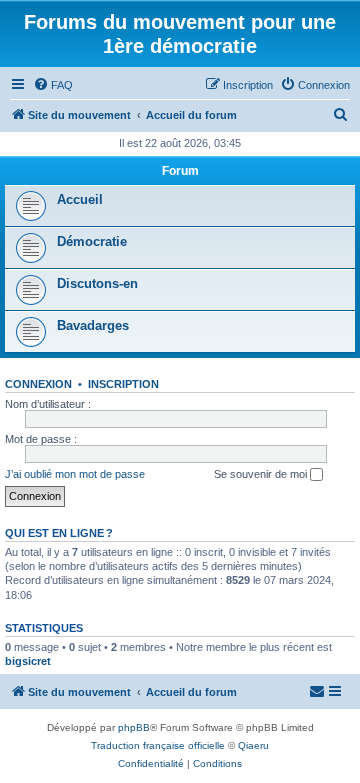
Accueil (80, 199)
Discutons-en (97, 283)
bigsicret (28, 661)
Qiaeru (253, 745)
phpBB (134, 727)
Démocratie (92, 241)
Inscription (123, 384)
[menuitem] (53, 85)
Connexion (38, 384)
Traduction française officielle (158, 745)
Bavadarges (93, 325)
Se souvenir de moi (262, 474)
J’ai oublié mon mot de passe (75, 474)
